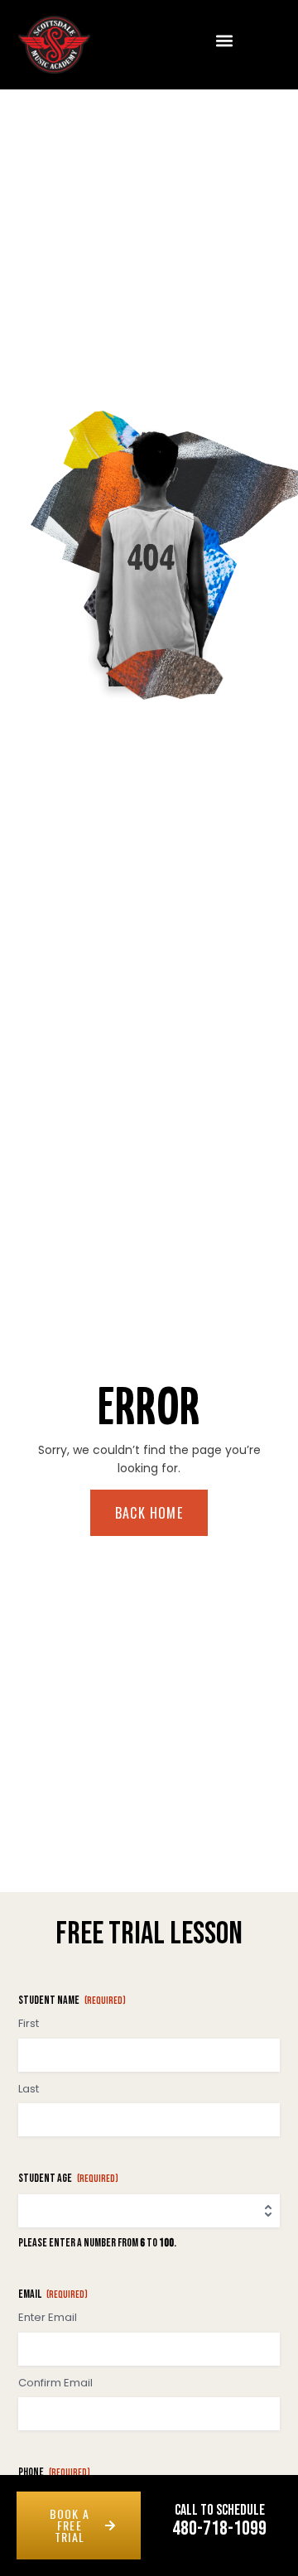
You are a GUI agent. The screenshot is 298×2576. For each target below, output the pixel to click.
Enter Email (48, 2318)
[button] (225, 40)
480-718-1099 (219, 2528)
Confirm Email (55, 2383)
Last (29, 2089)
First (29, 2024)
